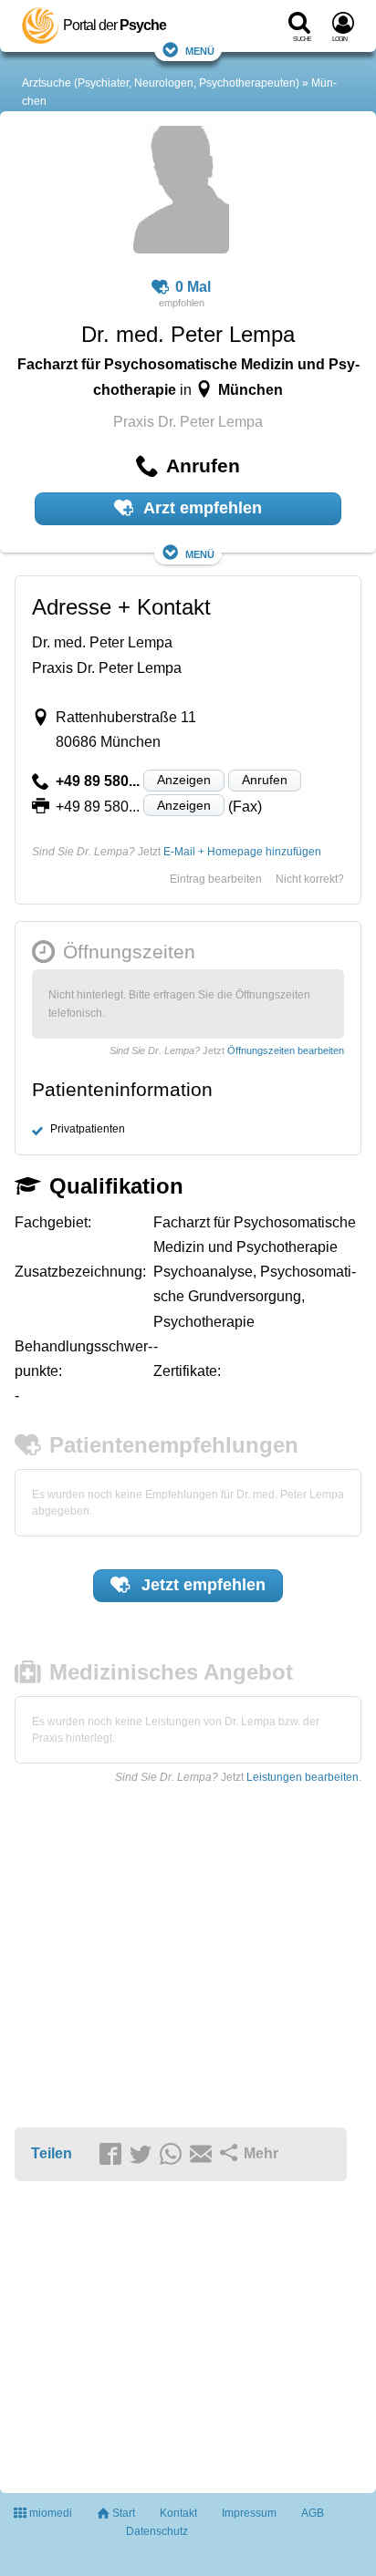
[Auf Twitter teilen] (143, 2155)
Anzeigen (184, 780)
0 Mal (193, 287)
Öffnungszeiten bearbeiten (286, 1050)
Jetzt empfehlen (201, 1585)
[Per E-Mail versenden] (204, 2155)
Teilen (52, 2153)
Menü (200, 50)
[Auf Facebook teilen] (113, 2155)
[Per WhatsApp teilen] (173, 2155)
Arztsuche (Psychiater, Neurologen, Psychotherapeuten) (161, 83)
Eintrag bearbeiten (216, 879)
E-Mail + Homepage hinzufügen (242, 852)
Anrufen (265, 780)
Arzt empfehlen (201, 508)
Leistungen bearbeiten (303, 1777)
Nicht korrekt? (310, 879)
